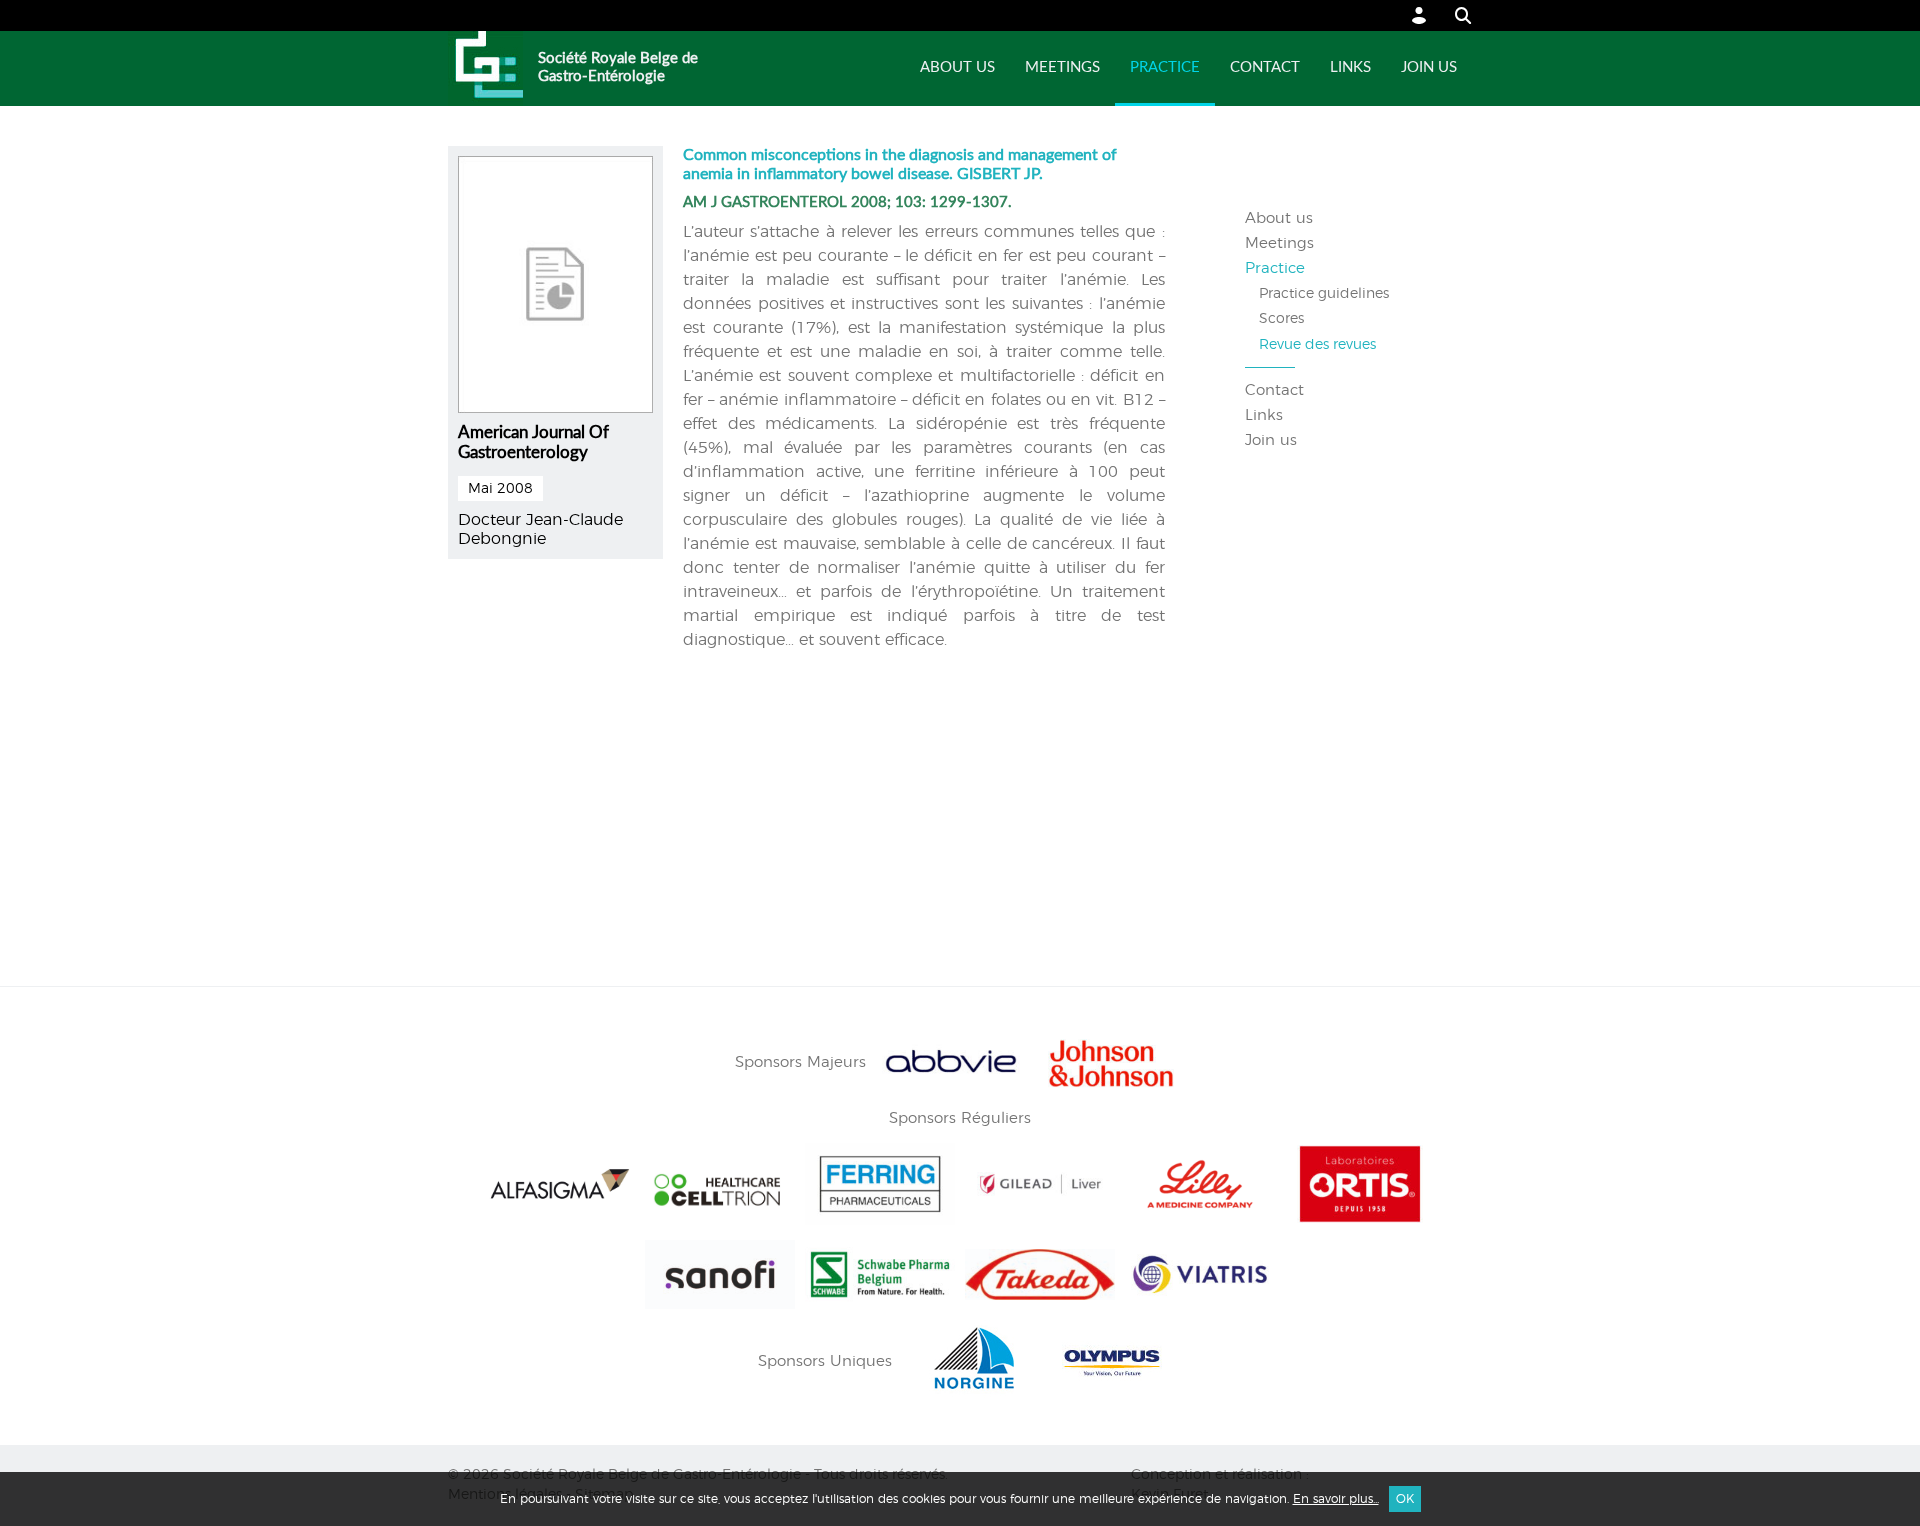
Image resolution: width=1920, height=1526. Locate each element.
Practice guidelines (1324, 294)
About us (957, 67)
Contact (1265, 67)
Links (1350, 67)
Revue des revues (1317, 345)
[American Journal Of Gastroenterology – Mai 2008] (555, 281)
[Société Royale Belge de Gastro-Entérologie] (485, 68)
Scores (1281, 319)
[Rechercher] (1453, 15)
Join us (1429, 67)
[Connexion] (1419, 15)
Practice (1165, 67)
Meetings (1062, 67)
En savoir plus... (1336, 1499)
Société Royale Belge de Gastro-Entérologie (618, 67)
